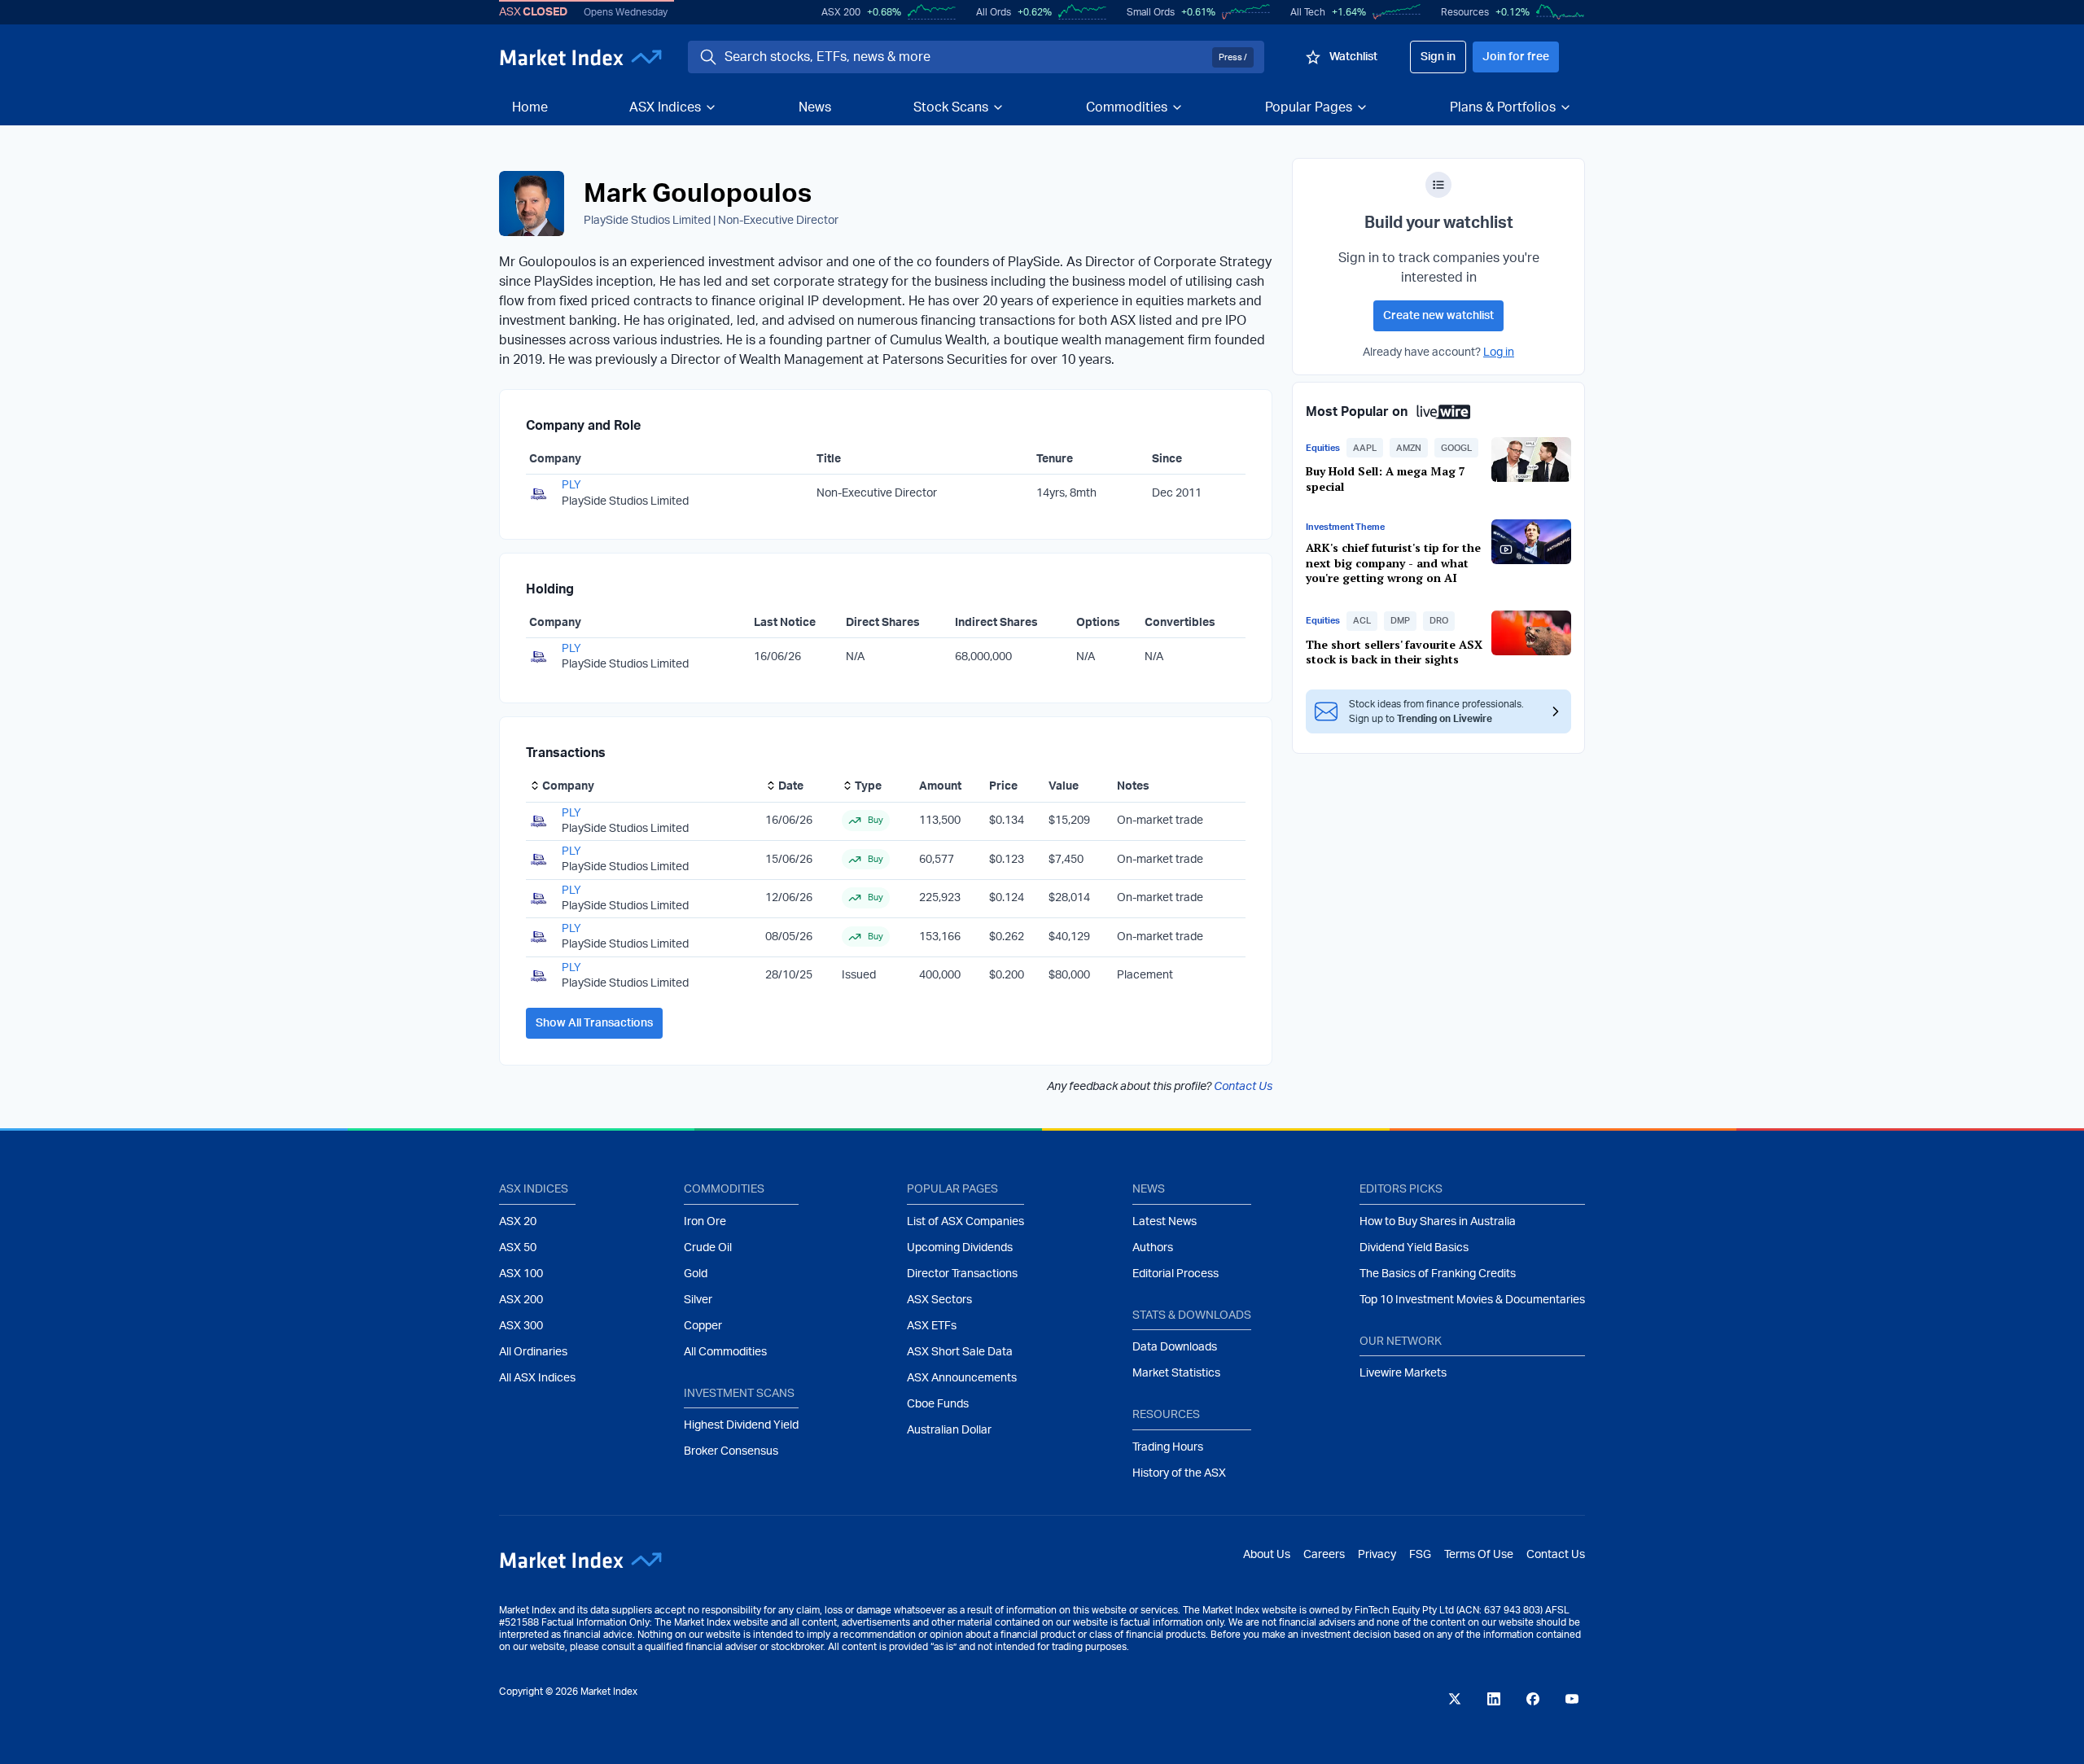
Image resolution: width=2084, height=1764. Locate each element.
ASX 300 (521, 1326)
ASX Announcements (962, 1378)
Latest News (1165, 1222)
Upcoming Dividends (960, 1248)
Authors (1153, 1248)
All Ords (994, 12)
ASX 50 (518, 1248)
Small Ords (1151, 12)
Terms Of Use (1479, 1555)
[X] (1455, 1699)
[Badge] (1438, 185)
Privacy (1377, 1555)
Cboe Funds (938, 1404)
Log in (1499, 352)
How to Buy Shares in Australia (1438, 1222)
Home (530, 107)
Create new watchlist (1438, 316)
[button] (1365, 448)
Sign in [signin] (1438, 57)
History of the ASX (1179, 1473)
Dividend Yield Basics (1414, 1248)
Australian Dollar (949, 1430)
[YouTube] (1572, 1699)
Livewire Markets (1403, 1373)
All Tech (1308, 12)
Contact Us (1243, 1087)
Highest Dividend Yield (741, 1425)
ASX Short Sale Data (960, 1352)
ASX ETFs (932, 1326)
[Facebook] (1533, 1699)
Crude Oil (708, 1248)
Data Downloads (1175, 1347)
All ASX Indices (537, 1378)
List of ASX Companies (965, 1222)
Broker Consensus (731, 1451)
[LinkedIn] (1494, 1699)
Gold (696, 1274)
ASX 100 (521, 1274)
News (815, 107)
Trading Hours (1168, 1447)
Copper (703, 1326)
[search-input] (965, 57)
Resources (1465, 12)
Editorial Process (1176, 1274)
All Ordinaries (533, 1352)
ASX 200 (841, 12)
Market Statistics (1176, 1373)
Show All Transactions (594, 1023)
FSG (1420, 1555)
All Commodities (725, 1352)
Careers (1324, 1555)
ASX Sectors (939, 1300)
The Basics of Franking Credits (1438, 1274)
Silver (698, 1300)
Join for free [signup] (1516, 57)
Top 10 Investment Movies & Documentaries (1472, 1300)
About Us (1267, 1555)
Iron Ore (705, 1222)
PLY (571, 485)
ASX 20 (518, 1222)
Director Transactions (962, 1274)
